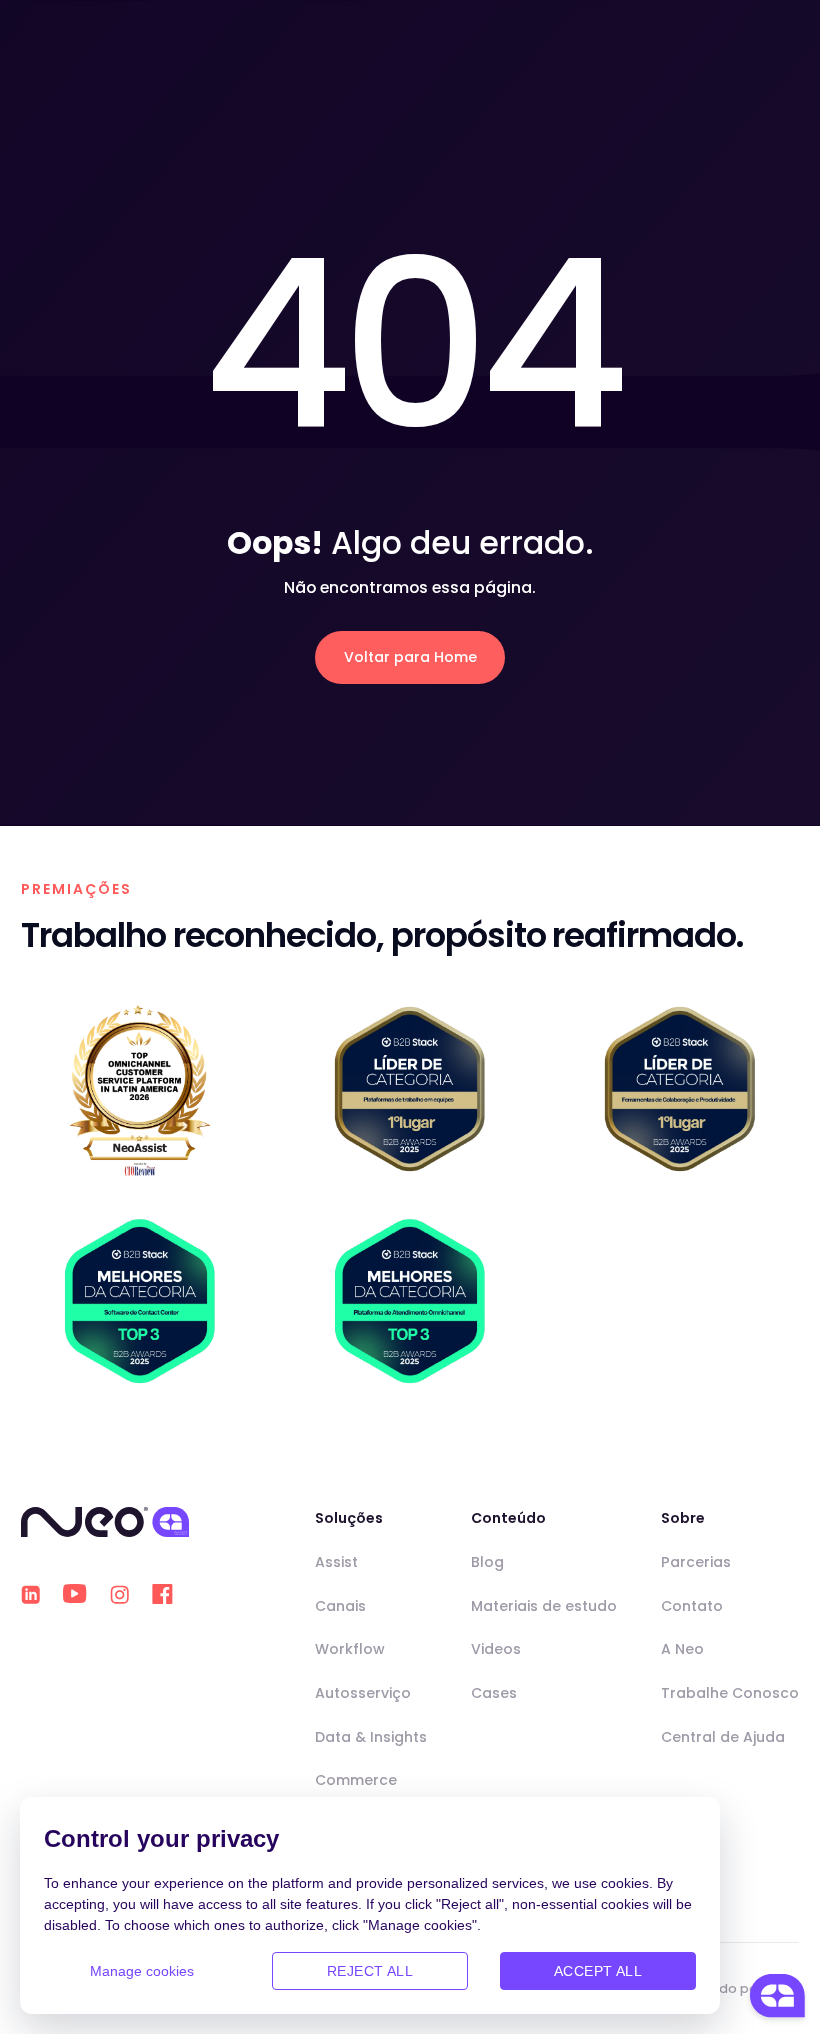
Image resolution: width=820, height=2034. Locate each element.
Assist (336, 1562)
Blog (487, 1562)
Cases (494, 1693)
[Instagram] (119, 1594)
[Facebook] (162, 1594)
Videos (496, 1649)
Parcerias (696, 1562)
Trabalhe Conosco (730, 1693)
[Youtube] (75, 1594)
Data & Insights (371, 1737)
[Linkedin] (30, 1594)
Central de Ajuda (723, 1737)
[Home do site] (105, 1521)
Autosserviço (363, 1693)
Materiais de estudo (544, 1606)
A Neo (682, 1649)
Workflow (350, 1649)
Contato (692, 1606)
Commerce (356, 1780)
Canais (340, 1606)
